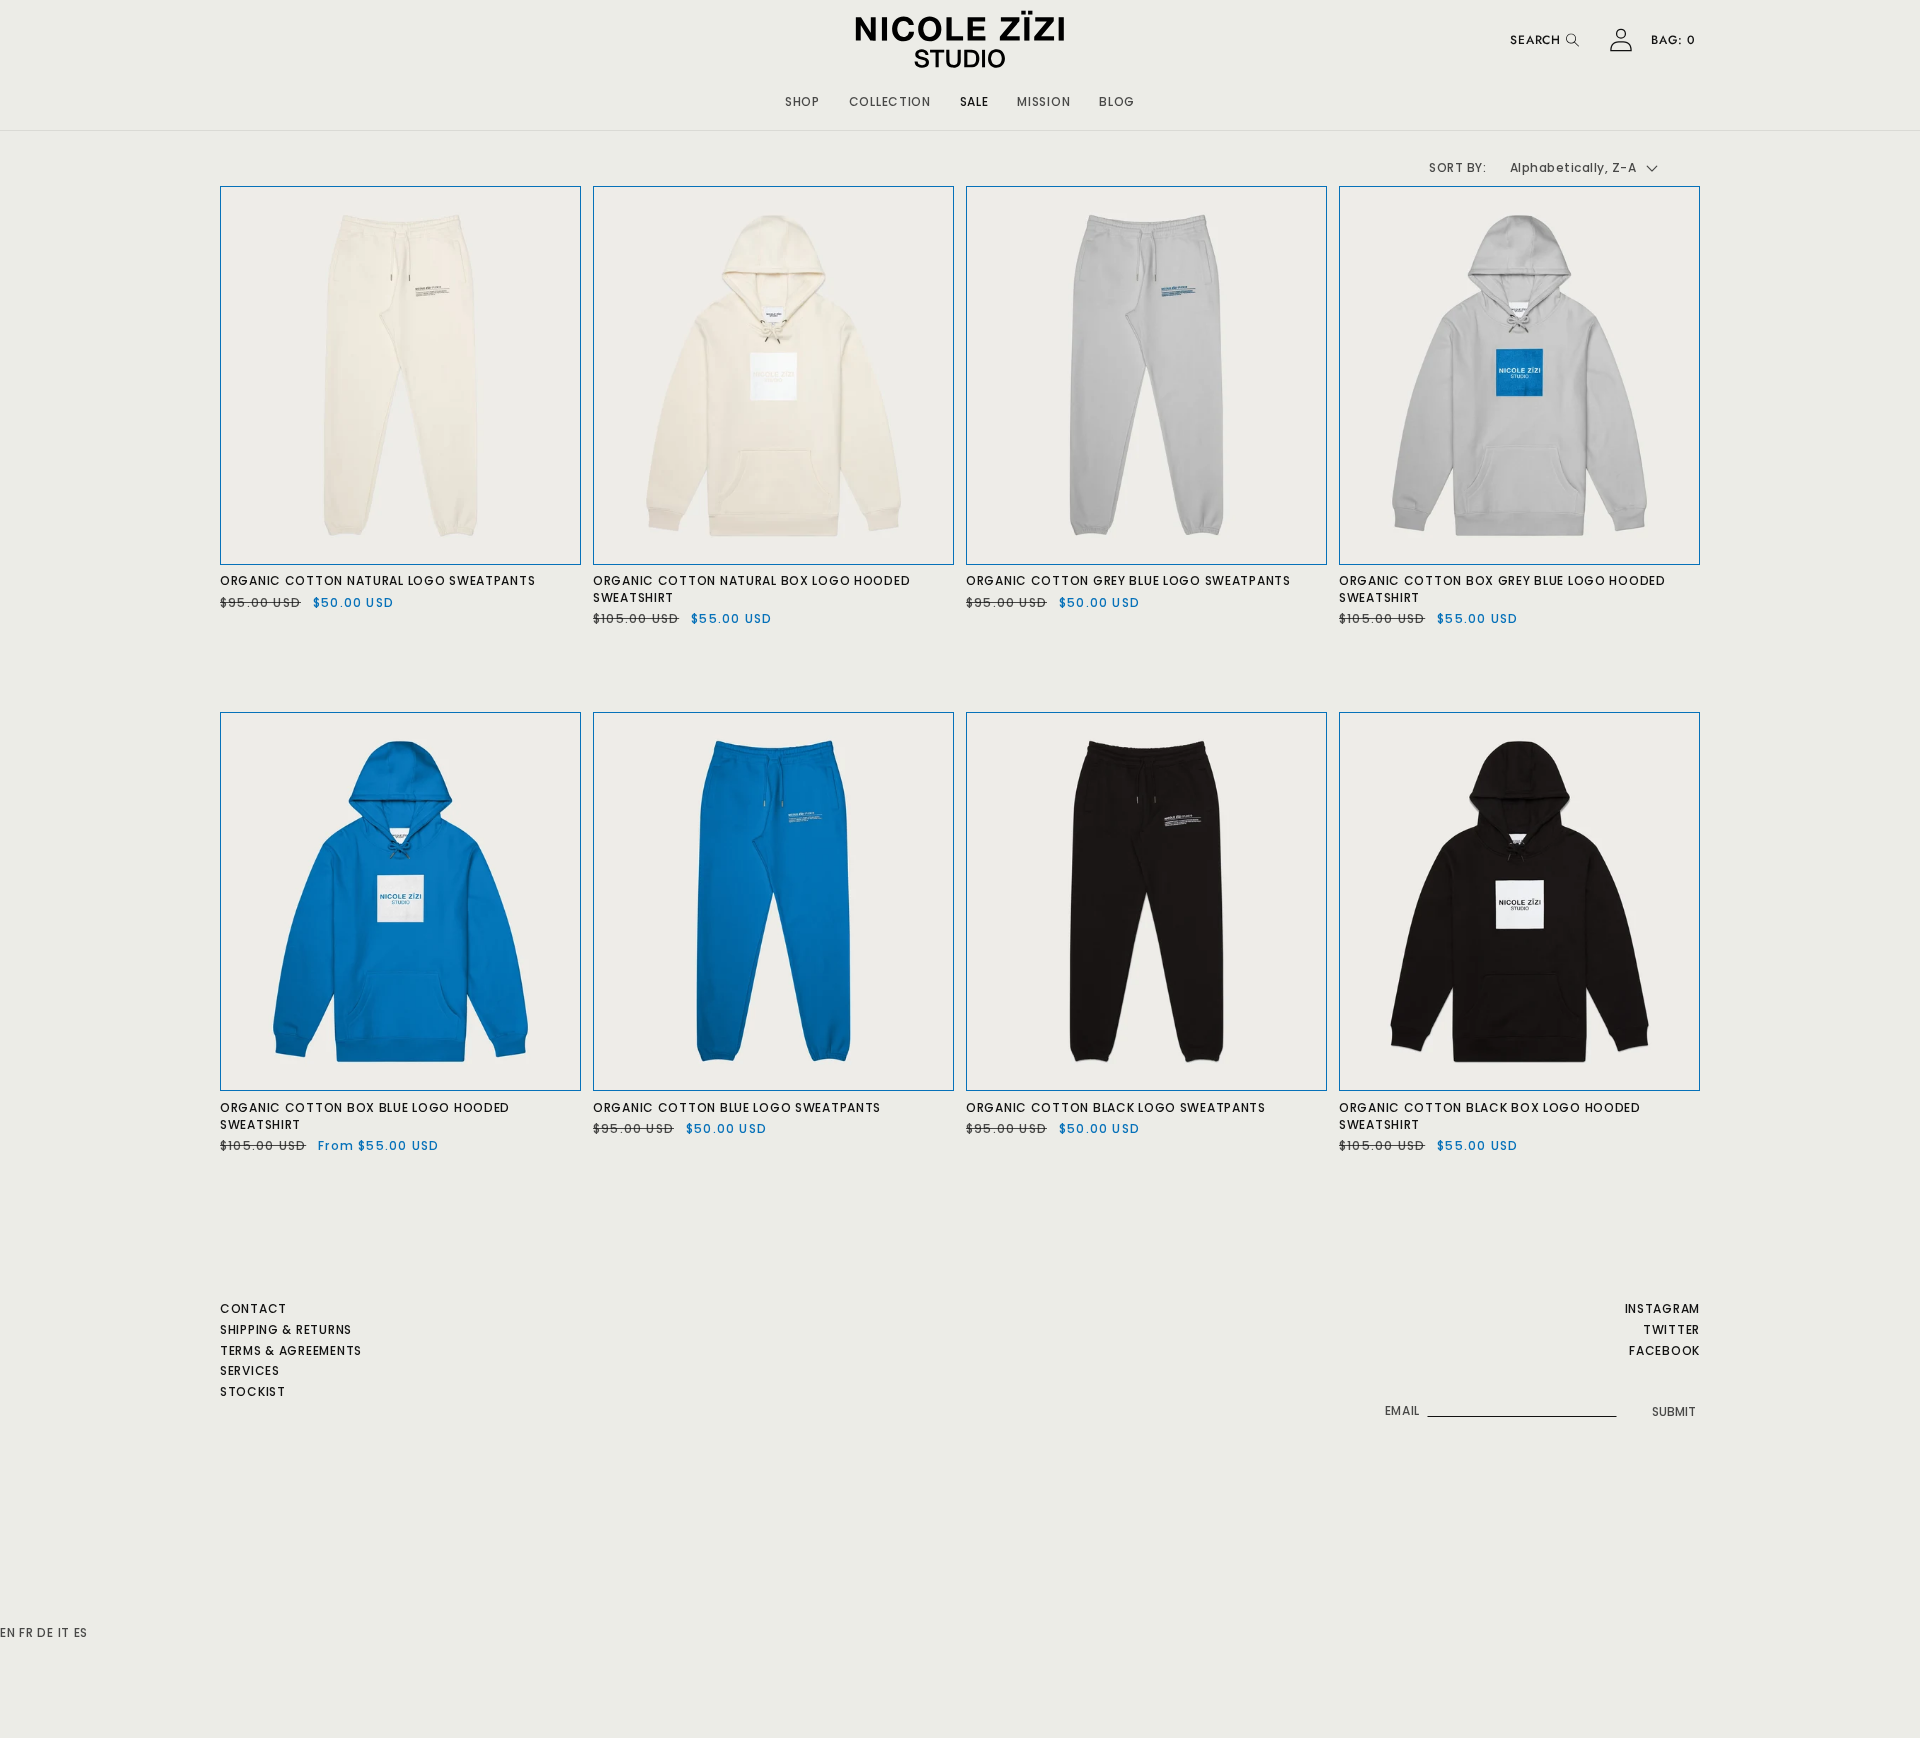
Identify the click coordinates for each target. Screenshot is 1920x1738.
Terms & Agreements (291, 1350)
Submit (1674, 1411)
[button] (803, 99)
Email (1403, 1410)
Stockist (253, 1391)
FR (26, 1632)
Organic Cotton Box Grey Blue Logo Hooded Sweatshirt (1502, 589)
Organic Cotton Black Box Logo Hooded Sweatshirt (1490, 1116)
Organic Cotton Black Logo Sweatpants (1116, 1108)
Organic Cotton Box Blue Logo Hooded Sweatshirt (365, 1116)
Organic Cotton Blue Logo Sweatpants (737, 1108)
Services (250, 1370)
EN (7, 1632)
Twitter (1671, 1329)
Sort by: (1457, 167)
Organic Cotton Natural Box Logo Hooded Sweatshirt (751, 589)
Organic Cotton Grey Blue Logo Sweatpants (1128, 581)
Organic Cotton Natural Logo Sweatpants (377, 581)
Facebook (1664, 1350)
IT (64, 1632)
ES (81, 1632)
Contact (253, 1308)
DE (45, 1632)
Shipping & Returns (286, 1329)
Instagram (1662, 1308)
